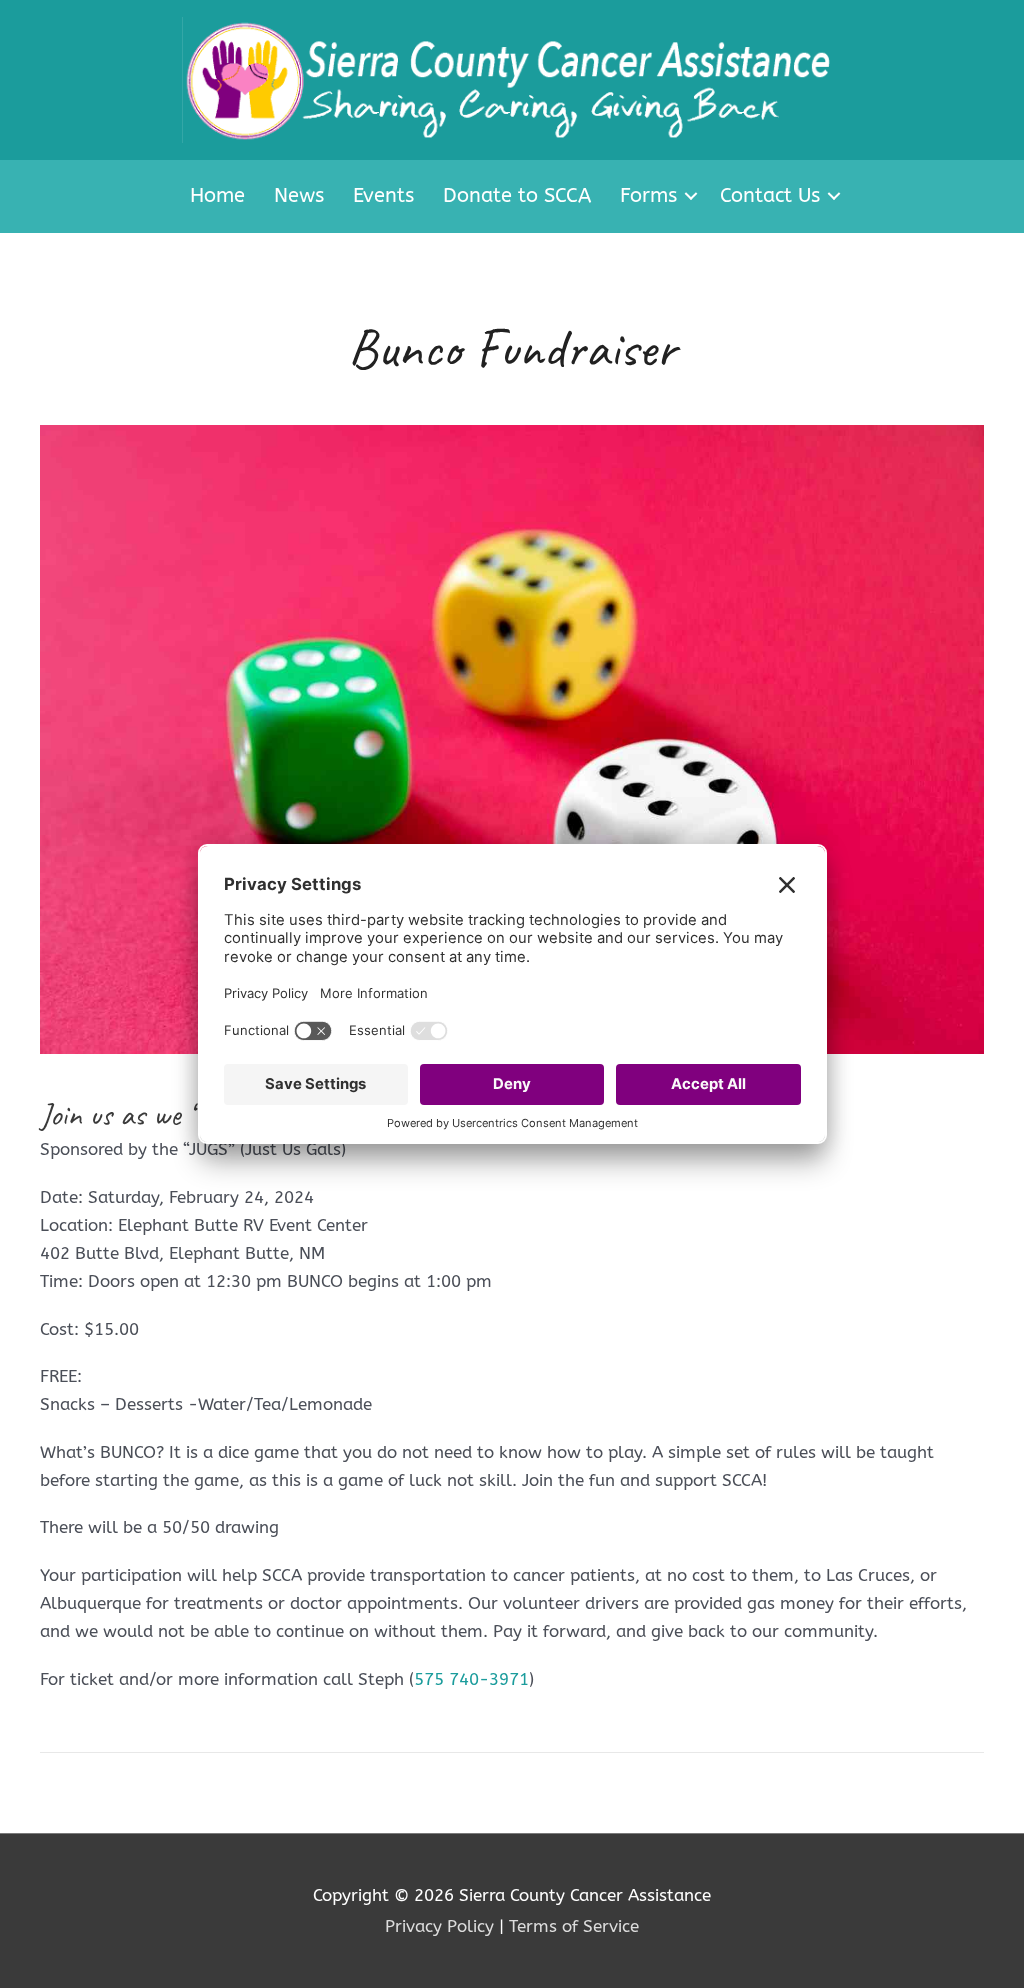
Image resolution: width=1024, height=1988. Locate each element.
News (299, 195)
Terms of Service (574, 1926)
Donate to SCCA (517, 195)
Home (217, 195)
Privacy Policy (439, 1926)
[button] (691, 196)
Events (383, 195)
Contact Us (770, 195)
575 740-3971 (471, 1679)
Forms (648, 195)
